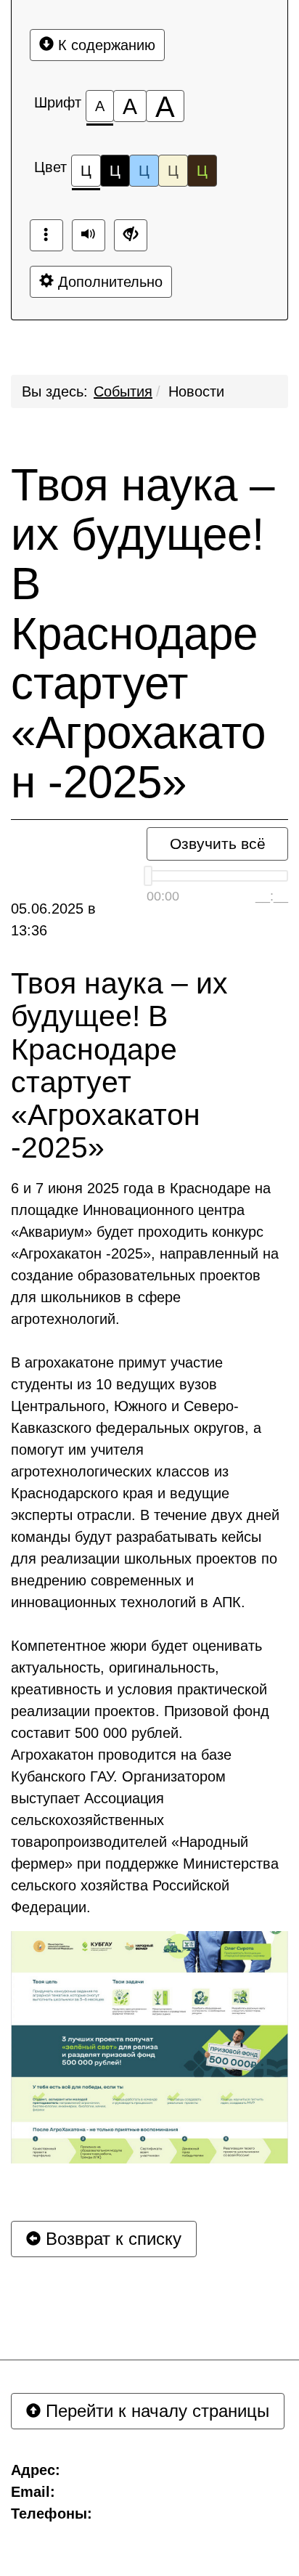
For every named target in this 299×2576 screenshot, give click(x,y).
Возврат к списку (111, 2239)
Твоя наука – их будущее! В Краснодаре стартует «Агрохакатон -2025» (143, 634)
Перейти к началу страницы (155, 2411)
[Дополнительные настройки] (131, 235)
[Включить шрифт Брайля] (46, 235)
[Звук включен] (89, 235)
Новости (196, 391)
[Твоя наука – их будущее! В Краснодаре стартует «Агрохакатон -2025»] (149, 2047)
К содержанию (105, 45)
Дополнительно (108, 282)
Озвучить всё (218, 844)
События (123, 391)
